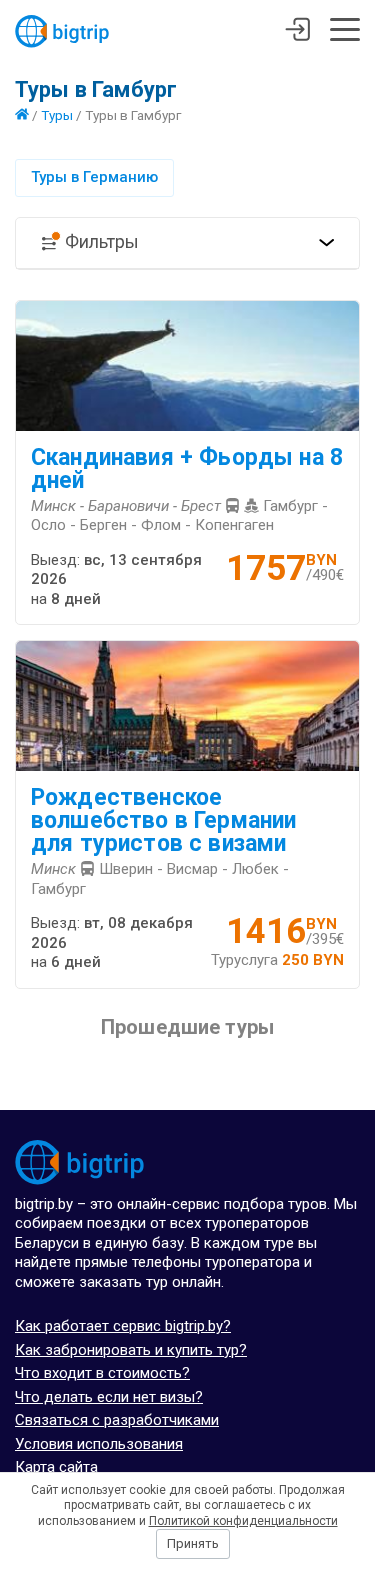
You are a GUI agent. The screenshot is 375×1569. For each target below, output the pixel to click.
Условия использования (99, 1444)
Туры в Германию (94, 177)
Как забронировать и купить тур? (131, 1350)
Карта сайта (56, 1467)
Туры (57, 115)
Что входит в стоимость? (102, 1373)
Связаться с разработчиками (117, 1420)
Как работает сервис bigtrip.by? (123, 1326)
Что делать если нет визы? (109, 1397)
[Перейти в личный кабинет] (297, 32)
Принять (193, 1543)
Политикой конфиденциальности (243, 1521)
